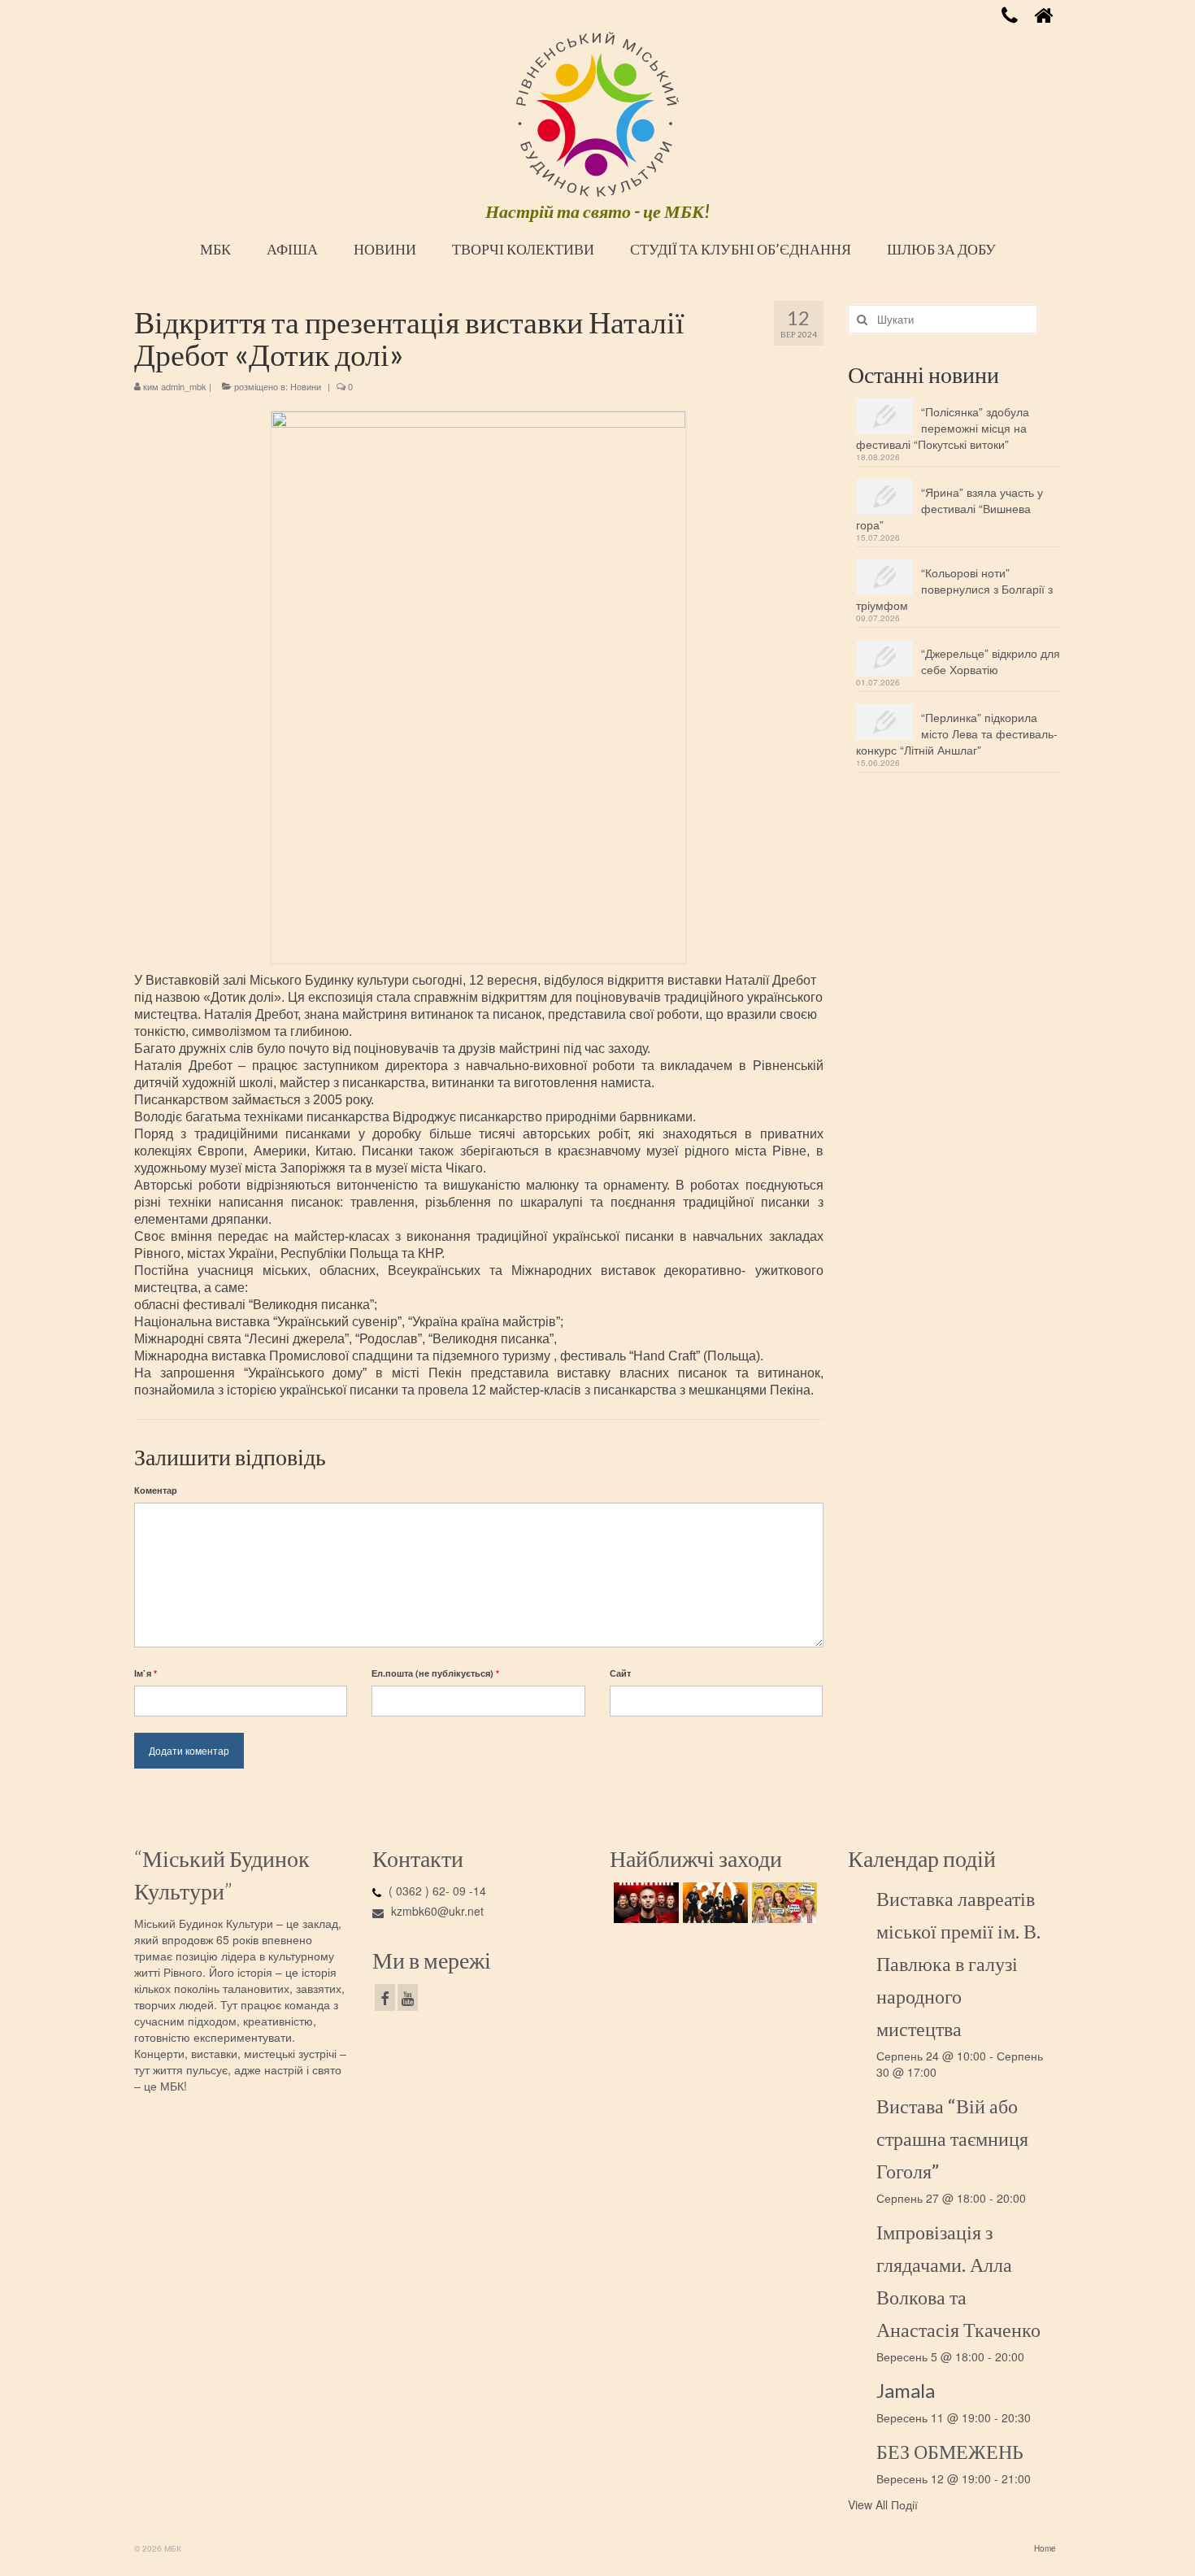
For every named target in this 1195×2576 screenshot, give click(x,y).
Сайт (620, 1673)
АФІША (292, 249)
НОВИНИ (385, 249)
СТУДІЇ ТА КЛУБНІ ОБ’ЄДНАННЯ (741, 249)
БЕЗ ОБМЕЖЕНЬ (950, 2451)
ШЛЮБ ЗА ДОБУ (941, 249)
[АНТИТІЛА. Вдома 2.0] (644, 1903)
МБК (215, 249)
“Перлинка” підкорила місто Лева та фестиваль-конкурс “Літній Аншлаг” (957, 733)
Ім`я (146, 1673)
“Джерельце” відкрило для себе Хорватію (991, 661)
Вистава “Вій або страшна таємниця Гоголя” (952, 2138)
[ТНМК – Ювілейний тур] (713, 1903)
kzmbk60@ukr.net (436, 1911)
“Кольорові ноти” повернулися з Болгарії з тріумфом (954, 589)
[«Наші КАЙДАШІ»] (782, 1903)
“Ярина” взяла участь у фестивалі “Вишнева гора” (949, 508)
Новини (306, 386)
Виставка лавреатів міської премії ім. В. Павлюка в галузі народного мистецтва (958, 1963)
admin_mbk (184, 386)
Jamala (906, 2390)
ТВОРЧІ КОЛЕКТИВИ (523, 249)
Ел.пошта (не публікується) (435, 1673)
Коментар (156, 1490)
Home (1045, 2548)
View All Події (883, 2504)
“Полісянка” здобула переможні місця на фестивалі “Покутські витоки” (943, 428)
